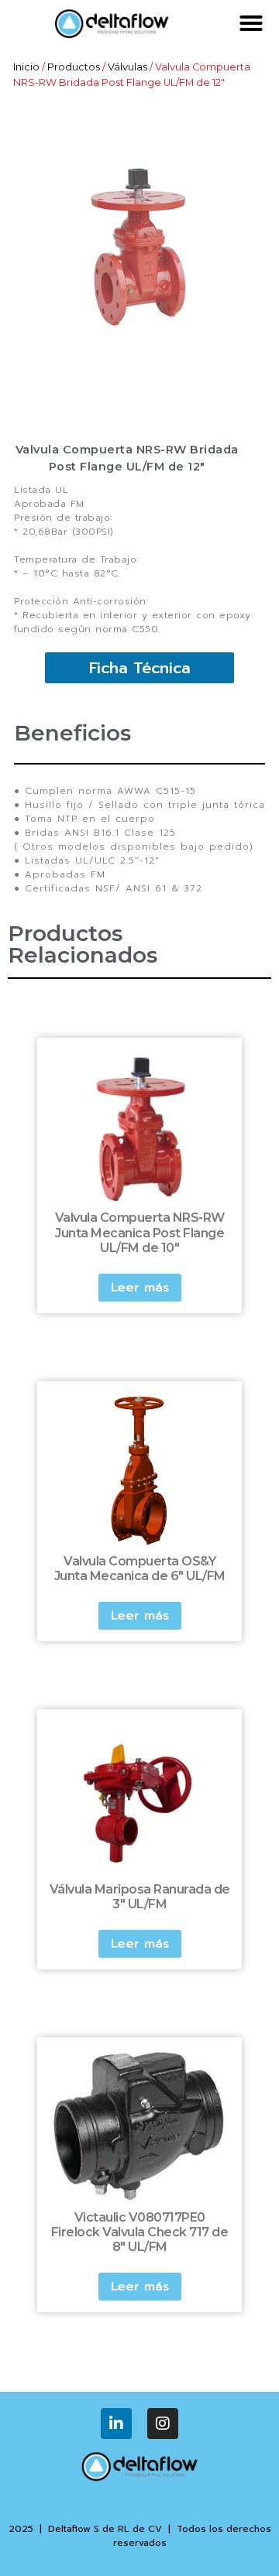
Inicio (26, 67)
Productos (74, 67)
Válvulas (127, 67)
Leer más (140, 1288)
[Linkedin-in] (116, 2424)
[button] (251, 23)
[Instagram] (163, 2424)
